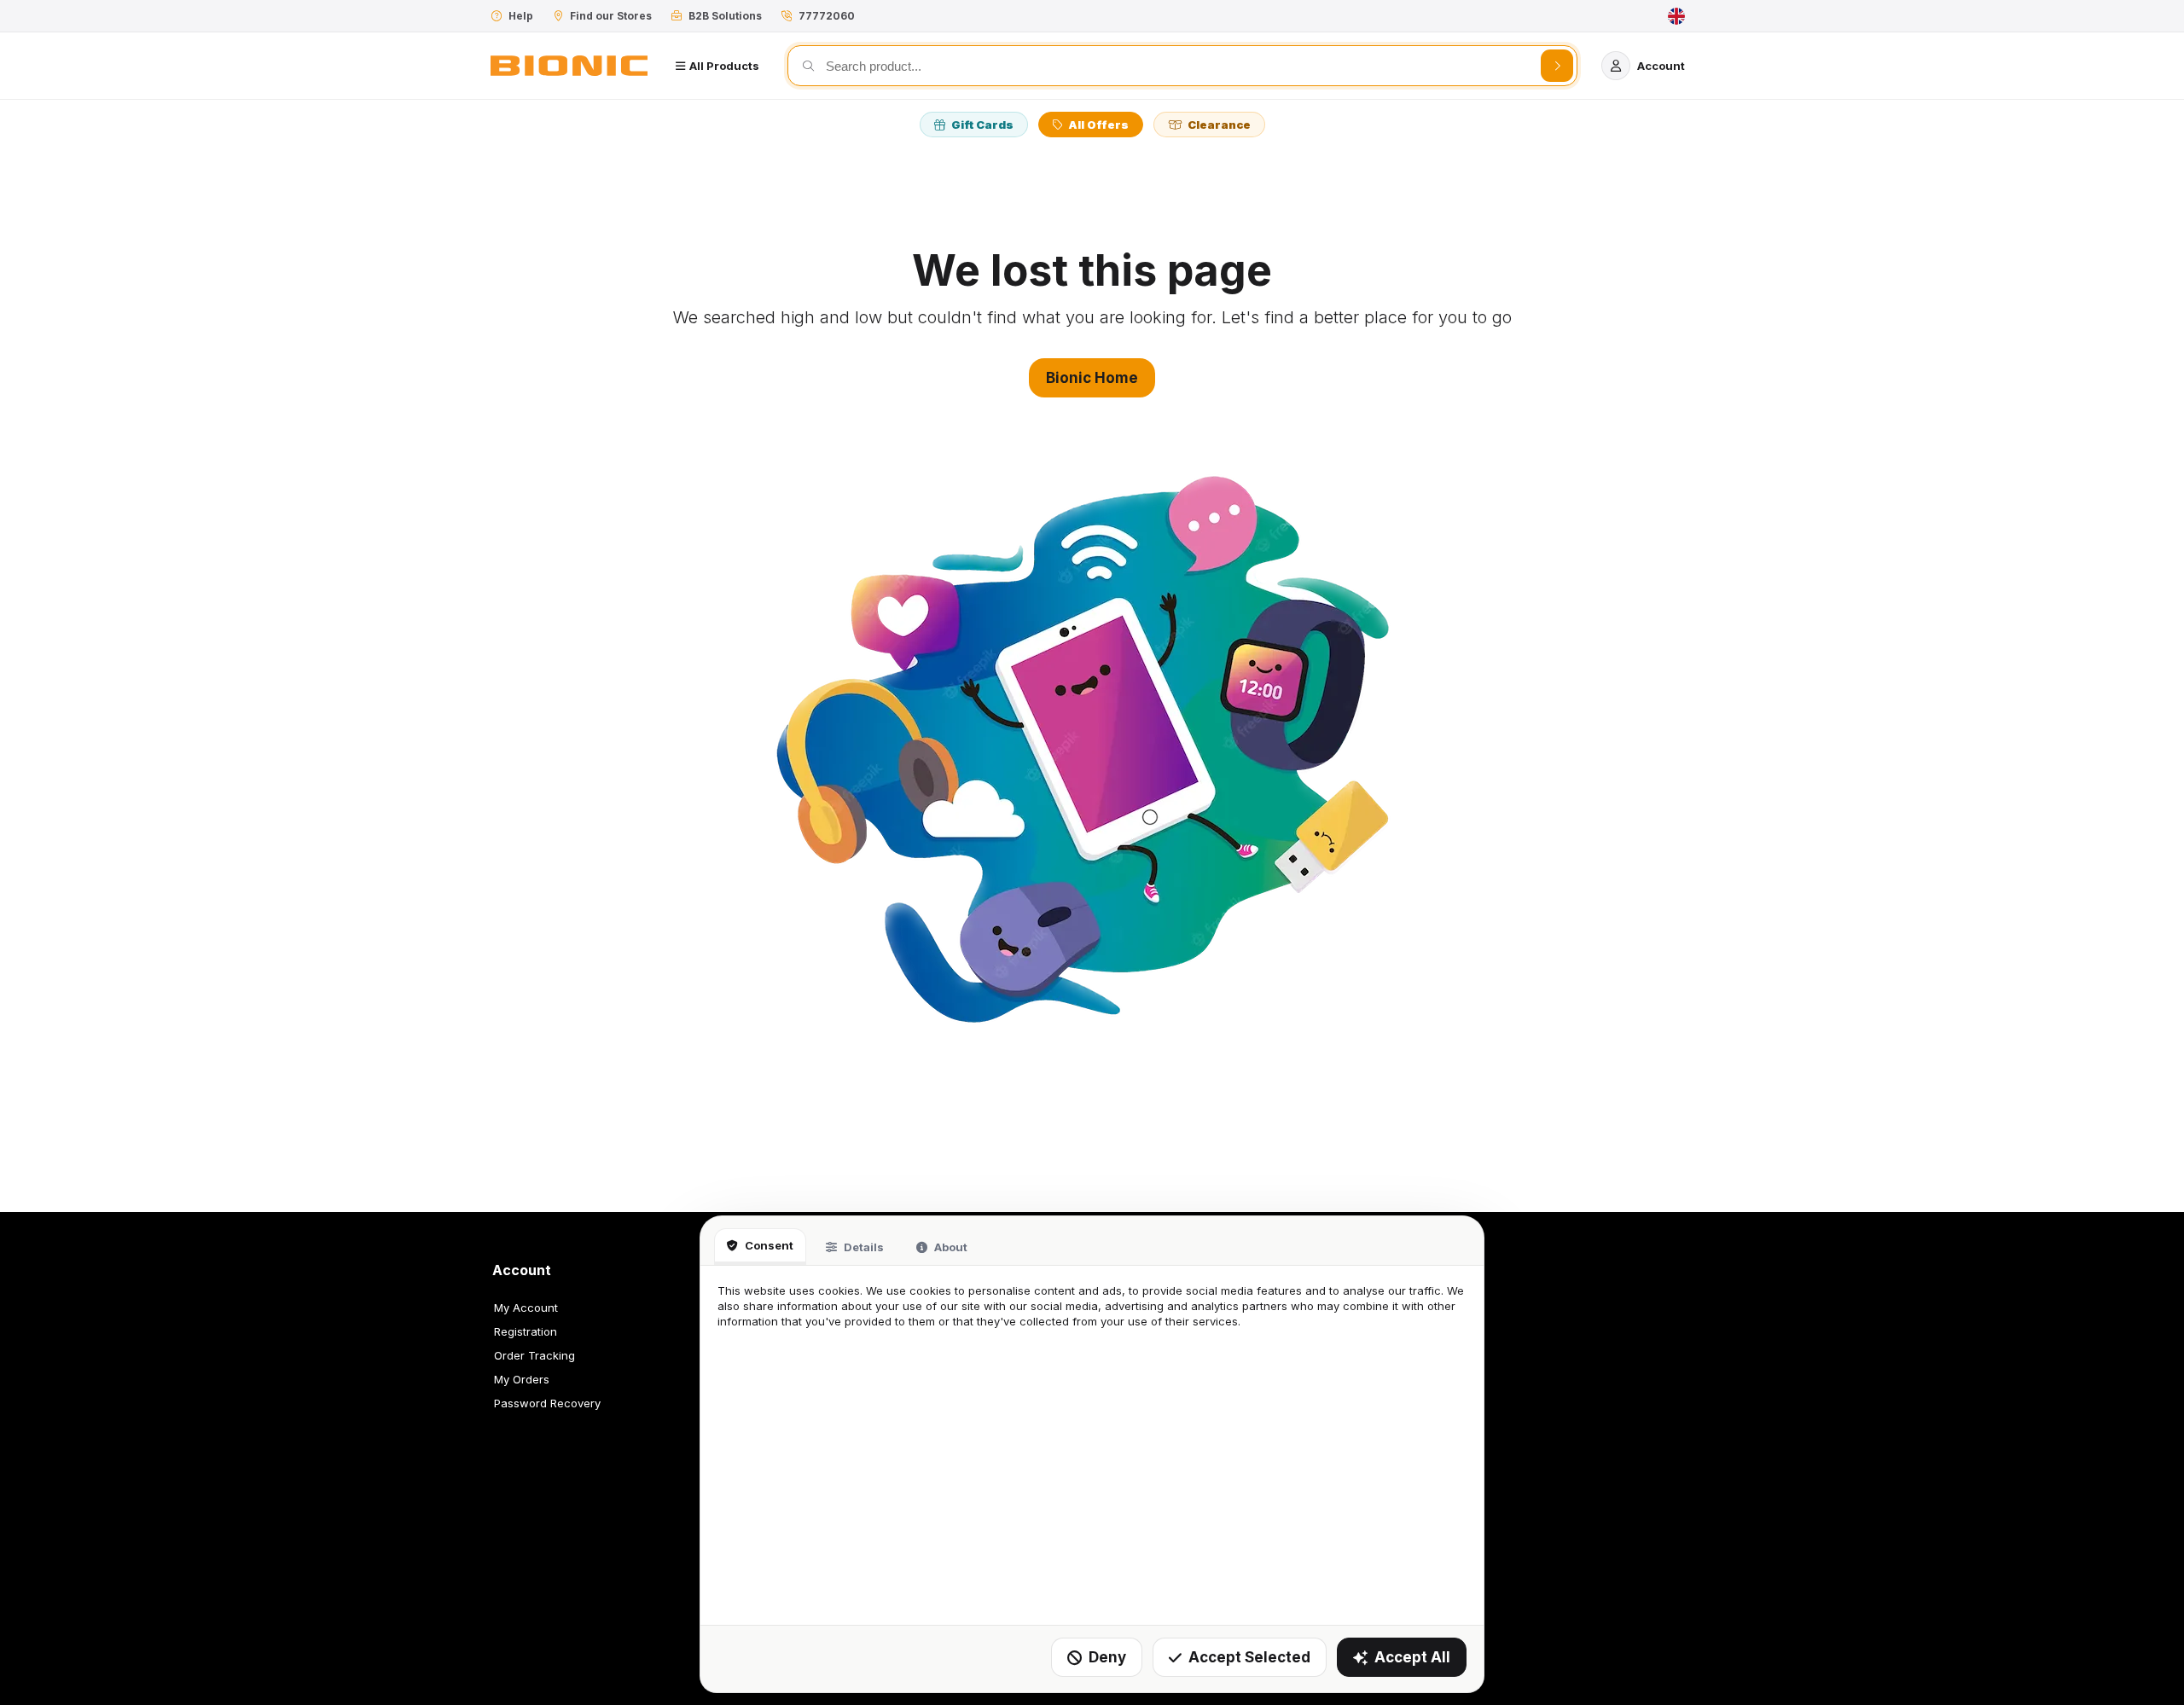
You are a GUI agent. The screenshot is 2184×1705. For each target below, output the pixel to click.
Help (521, 16)
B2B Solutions (725, 16)
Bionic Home (1092, 378)
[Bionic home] (569, 66)
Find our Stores (611, 16)
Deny (1107, 1657)
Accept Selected (1249, 1657)
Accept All (1412, 1657)
